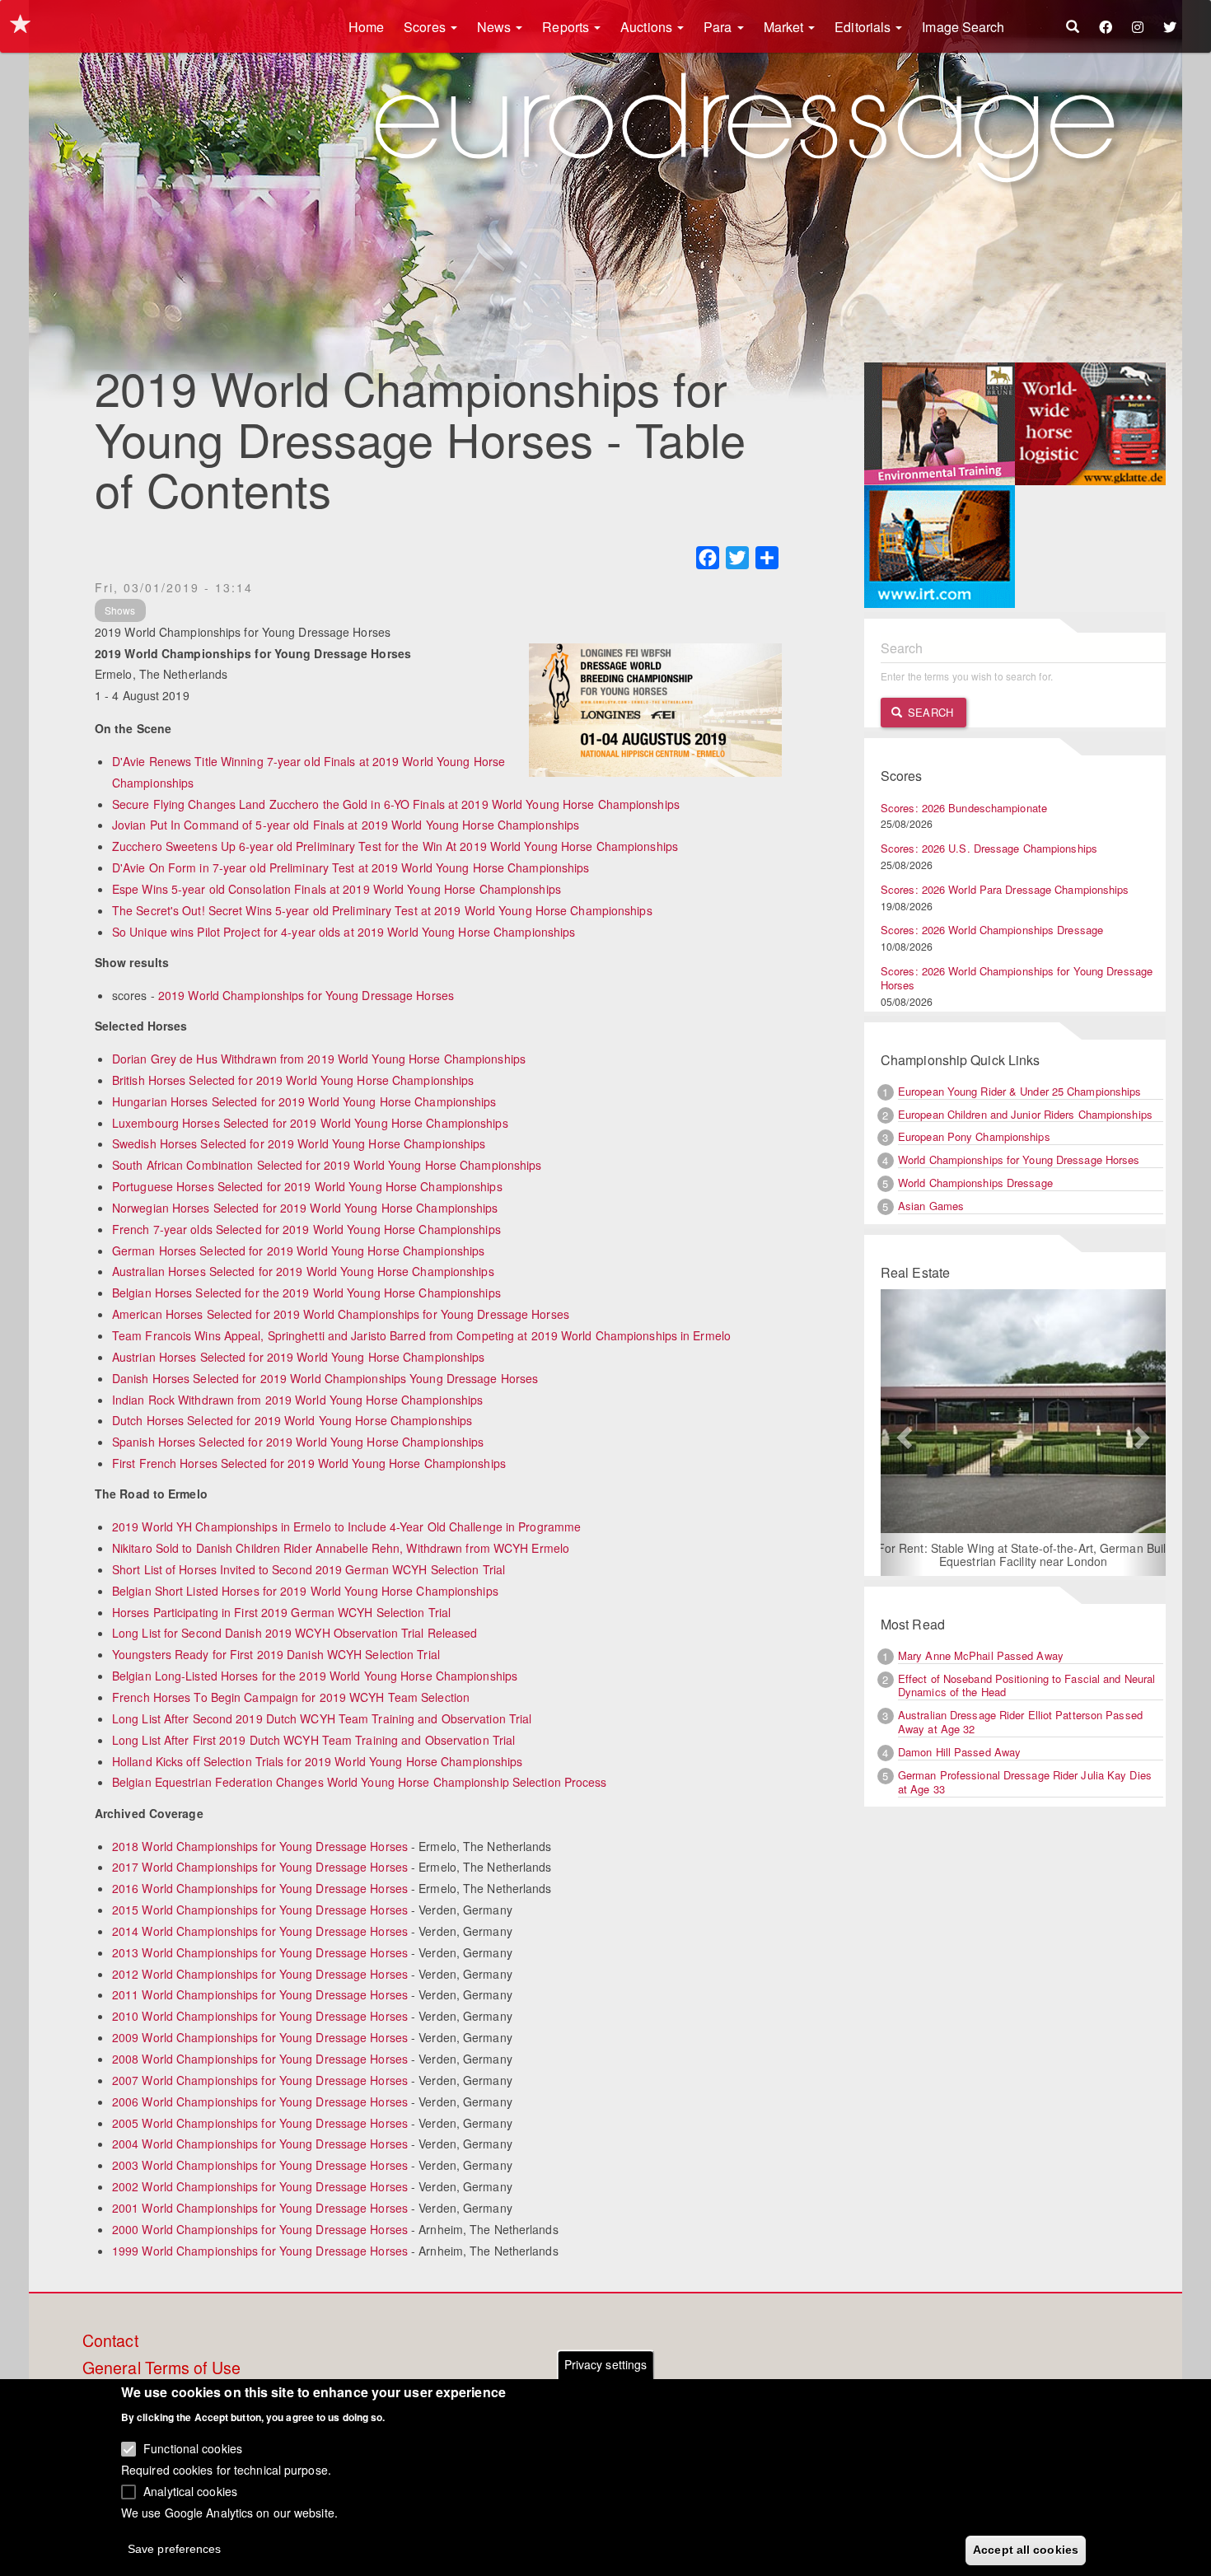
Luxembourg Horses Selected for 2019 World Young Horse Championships (310, 1123)
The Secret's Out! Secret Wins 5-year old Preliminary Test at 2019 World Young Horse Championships (382, 910)
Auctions (648, 27)
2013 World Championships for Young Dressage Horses (260, 1952)
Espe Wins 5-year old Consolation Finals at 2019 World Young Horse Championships (337, 889)
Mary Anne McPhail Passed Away (981, 1655)
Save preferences (175, 2548)
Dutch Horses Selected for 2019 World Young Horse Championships (292, 1420)
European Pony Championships (974, 1136)
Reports (567, 27)
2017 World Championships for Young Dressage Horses (260, 1867)
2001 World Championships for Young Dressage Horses (260, 2208)
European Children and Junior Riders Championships (1025, 1114)
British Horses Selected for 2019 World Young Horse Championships (293, 1080)
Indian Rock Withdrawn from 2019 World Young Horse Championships (297, 1400)
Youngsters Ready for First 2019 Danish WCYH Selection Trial (276, 1654)
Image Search (963, 27)
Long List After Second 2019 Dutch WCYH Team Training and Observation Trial (322, 1718)
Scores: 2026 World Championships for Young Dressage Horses (1017, 978)
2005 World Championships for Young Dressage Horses (260, 2123)
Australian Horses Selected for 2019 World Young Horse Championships (303, 1271)
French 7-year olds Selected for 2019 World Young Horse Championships (306, 1229)
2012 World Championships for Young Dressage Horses (260, 1974)
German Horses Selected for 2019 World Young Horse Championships (298, 1251)
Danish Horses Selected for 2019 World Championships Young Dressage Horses (325, 1378)
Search (929, 712)
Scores (426, 27)
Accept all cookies (1026, 2549)
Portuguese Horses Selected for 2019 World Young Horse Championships (307, 1186)
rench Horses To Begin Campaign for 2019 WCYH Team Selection (295, 1697)
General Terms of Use (161, 2368)
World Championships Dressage (975, 1183)
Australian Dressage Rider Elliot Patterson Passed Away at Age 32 (1020, 1722)
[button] (902, 1433)
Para (720, 27)
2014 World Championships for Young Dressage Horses (260, 1931)
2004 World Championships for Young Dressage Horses (260, 2144)
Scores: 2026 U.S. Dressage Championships (989, 848)
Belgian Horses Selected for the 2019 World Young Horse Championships (306, 1293)
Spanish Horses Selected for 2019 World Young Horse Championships (298, 1442)
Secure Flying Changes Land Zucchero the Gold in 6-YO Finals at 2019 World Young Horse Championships (396, 804)
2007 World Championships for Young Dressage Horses (260, 2080)
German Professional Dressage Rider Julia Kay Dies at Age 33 (1025, 1782)
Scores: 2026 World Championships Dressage (992, 930)
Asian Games (931, 1206)
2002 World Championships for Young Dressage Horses (260, 2186)
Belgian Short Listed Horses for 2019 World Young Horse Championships (305, 1591)
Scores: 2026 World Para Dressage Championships (1005, 889)
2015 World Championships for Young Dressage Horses (260, 1910)
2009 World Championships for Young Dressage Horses (260, 2037)
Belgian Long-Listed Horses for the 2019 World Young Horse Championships (315, 1676)
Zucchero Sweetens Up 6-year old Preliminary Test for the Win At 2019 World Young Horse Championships (395, 846)
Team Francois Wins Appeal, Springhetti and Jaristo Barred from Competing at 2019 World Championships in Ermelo (421, 1335)
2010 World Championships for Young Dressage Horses (260, 2016)
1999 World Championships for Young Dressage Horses (260, 2251)
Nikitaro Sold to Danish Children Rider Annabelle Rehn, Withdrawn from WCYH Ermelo (341, 1548)
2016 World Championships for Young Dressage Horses (260, 1888)
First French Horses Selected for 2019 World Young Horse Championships (309, 1463)
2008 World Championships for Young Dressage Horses (260, 2059)
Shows (120, 610)
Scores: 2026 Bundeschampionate (964, 808)
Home (366, 27)
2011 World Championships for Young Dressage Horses (260, 1994)
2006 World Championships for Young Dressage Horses (260, 2101)
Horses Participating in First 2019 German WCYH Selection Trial (281, 1612)
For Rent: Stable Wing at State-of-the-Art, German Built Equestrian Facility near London (1024, 1554)
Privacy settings (606, 2364)
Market (786, 27)
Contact (110, 2341)
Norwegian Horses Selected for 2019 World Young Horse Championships (305, 1208)
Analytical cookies (190, 2490)
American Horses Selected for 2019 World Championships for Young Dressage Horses (341, 1314)
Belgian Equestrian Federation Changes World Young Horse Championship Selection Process (360, 1782)
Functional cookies (193, 2448)
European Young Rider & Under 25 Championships (1020, 1091)
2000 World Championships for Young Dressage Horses (260, 2229)
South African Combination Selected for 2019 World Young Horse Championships (327, 1165)
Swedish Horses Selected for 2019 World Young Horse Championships (299, 1143)
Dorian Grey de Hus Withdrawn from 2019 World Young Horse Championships (319, 1059)
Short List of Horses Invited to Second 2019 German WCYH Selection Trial (309, 1569)
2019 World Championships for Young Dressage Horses (306, 995)
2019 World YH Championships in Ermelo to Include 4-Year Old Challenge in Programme (346, 1526)
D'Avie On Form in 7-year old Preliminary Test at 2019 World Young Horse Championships (351, 867)
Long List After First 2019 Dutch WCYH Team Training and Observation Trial (313, 1740)
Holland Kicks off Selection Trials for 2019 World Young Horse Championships (318, 1761)
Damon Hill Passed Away (959, 1752)
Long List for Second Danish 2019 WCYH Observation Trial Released (295, 1633)
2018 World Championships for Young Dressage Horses (260, 1846)
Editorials (864, 27)
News (496, 27)
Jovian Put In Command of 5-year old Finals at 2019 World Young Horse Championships (346, 825)
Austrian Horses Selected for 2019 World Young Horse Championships (299, 1357)
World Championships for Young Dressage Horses (1019, 1159)
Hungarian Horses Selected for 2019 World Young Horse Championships (304, 1101)
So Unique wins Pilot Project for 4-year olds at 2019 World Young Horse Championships (344, 932)
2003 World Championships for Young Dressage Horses (260, 2165)
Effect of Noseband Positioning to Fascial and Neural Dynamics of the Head (1026, 1685)
